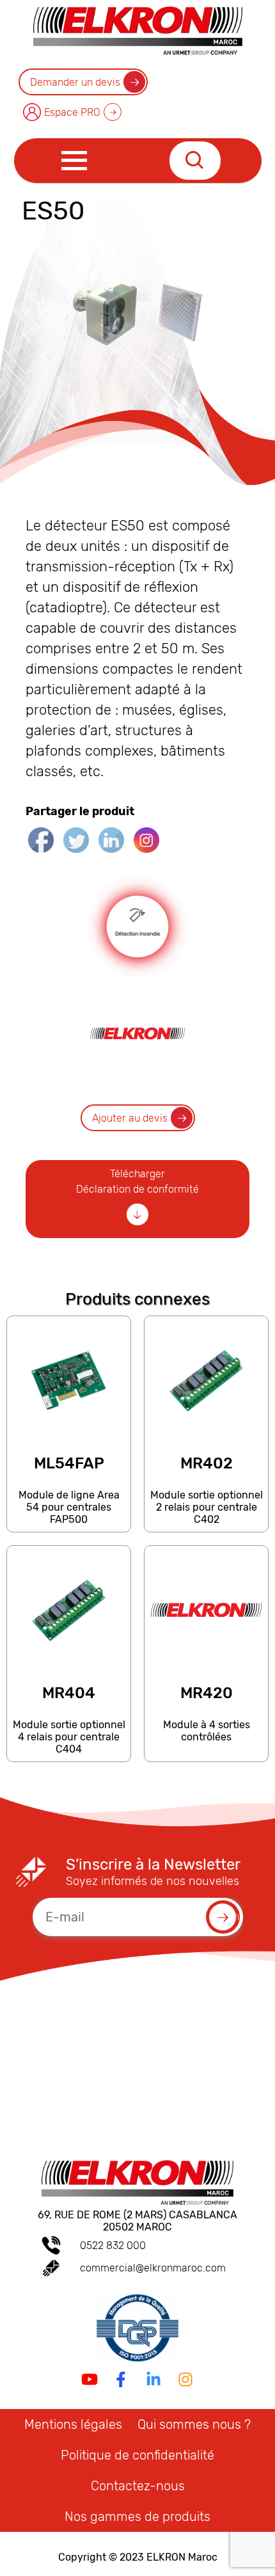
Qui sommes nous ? (194, 2424)
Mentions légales (73, 2424)
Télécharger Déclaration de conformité (137, 1181)
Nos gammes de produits (137, 2516)
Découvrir (68, 1526)
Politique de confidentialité (137, 2455)
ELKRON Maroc (182, 2557)
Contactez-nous (138, 2486)
